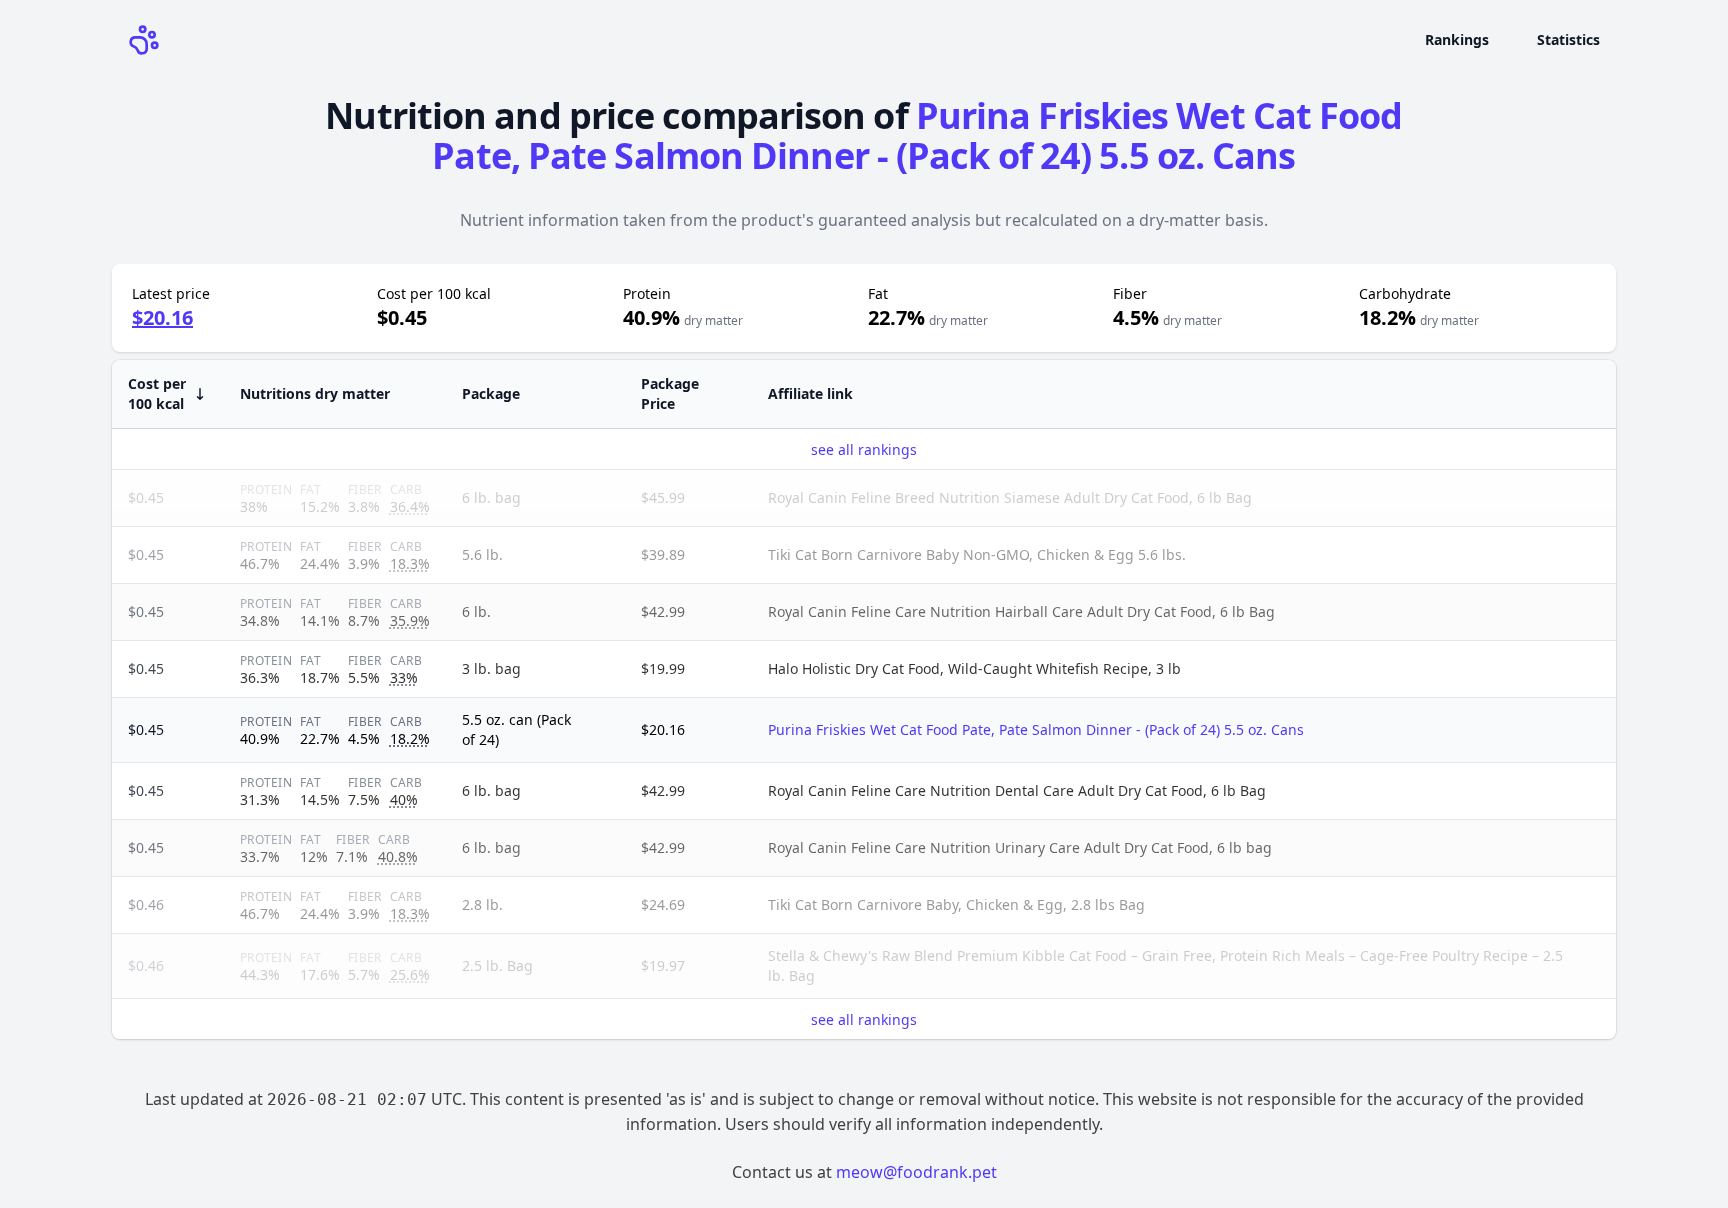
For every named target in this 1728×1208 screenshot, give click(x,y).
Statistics (1568, 39)
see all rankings (864, 449)
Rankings (1457, 39)
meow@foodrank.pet (916, 1172)
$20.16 (162, 317)
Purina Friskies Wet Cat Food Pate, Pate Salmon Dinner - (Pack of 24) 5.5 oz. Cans (917, 135)
